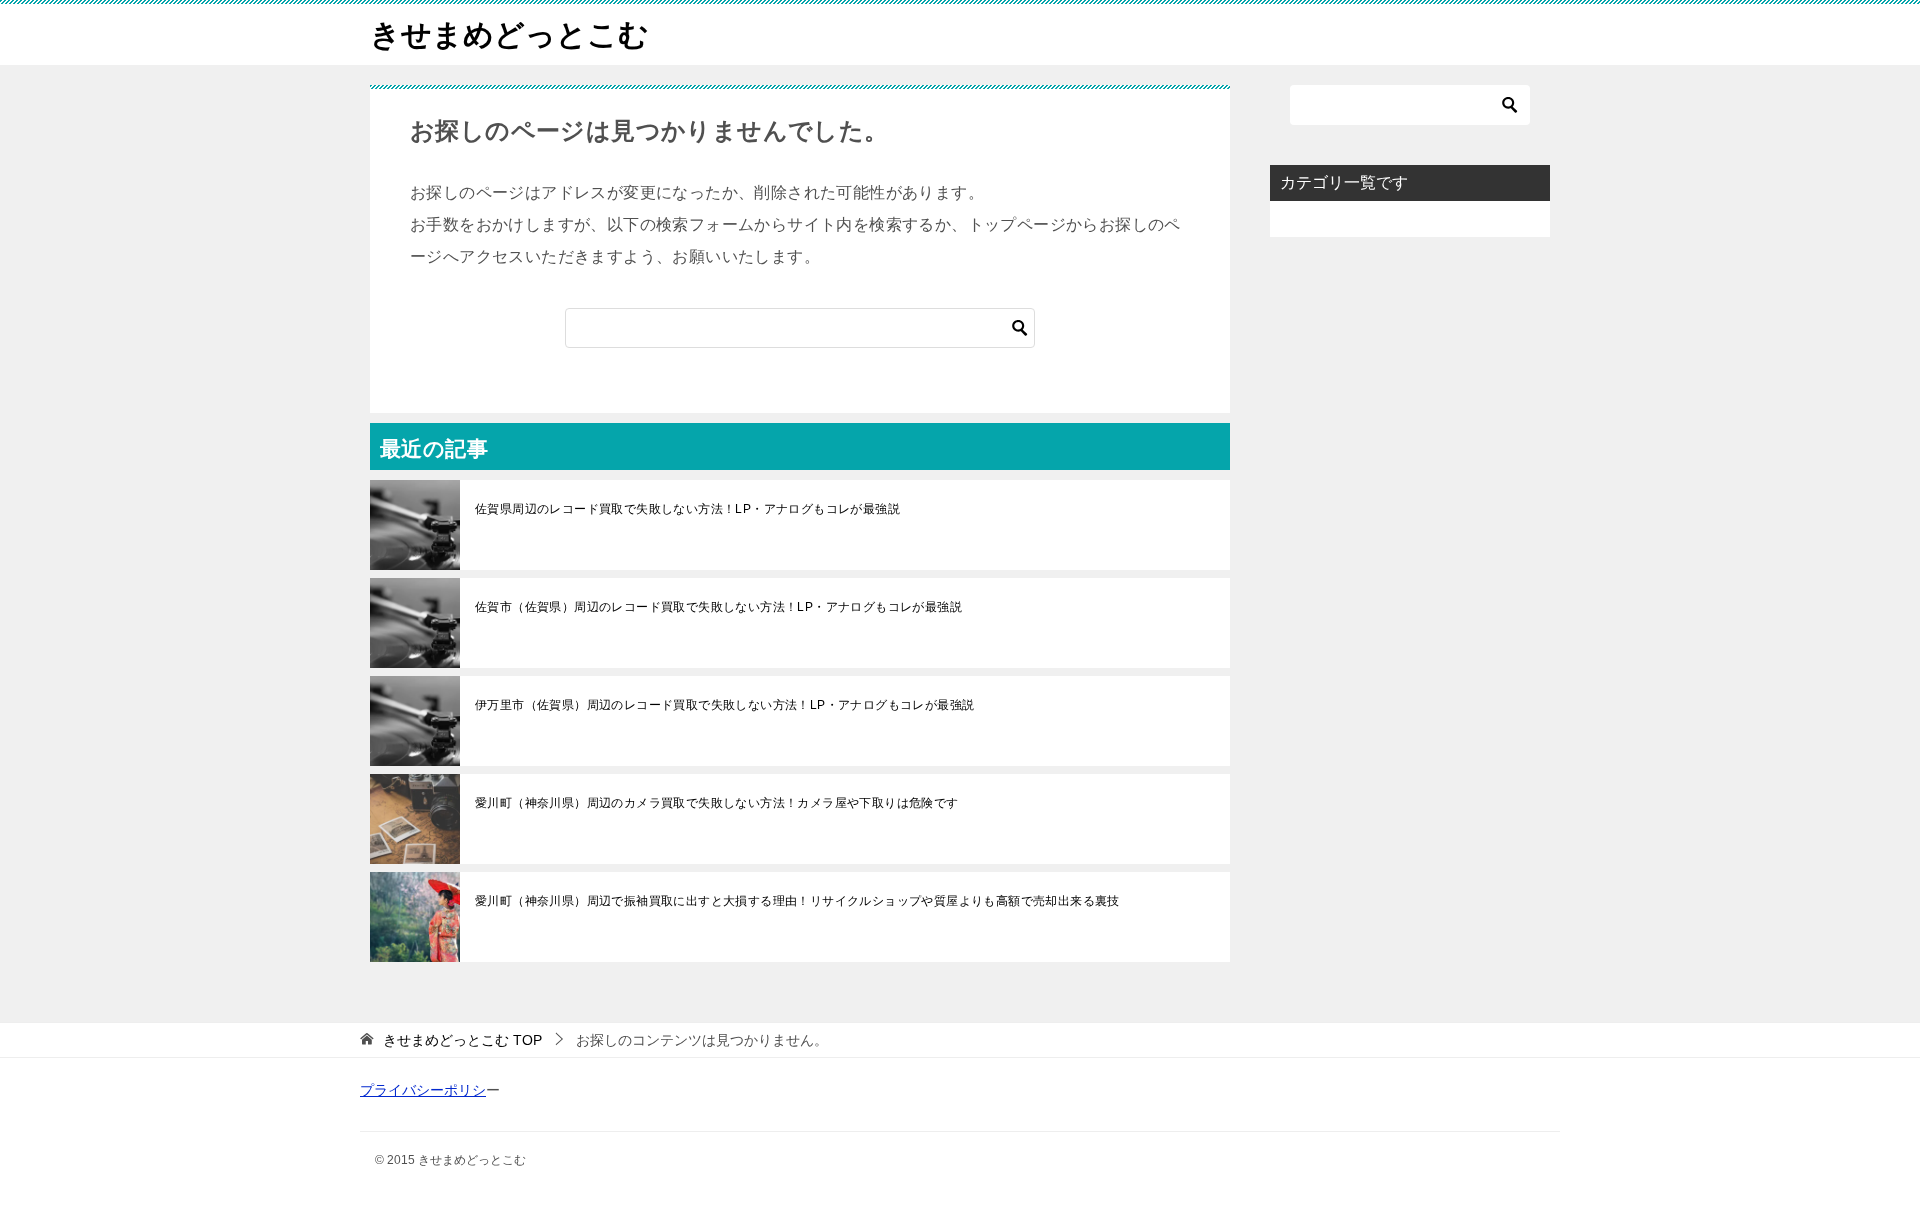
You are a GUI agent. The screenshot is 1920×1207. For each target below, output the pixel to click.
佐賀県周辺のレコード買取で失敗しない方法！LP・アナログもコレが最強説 (687, 509)
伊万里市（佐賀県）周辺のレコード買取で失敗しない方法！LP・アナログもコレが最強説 (724, 705)
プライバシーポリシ (423, 1090)
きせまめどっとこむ (509, 34)
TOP (462, 1040)
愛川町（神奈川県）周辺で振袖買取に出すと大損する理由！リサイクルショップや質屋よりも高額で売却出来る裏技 (797, 901)
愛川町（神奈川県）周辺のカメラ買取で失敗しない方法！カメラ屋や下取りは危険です (717, 803)
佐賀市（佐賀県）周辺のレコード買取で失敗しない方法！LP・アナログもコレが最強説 (718, 607)
